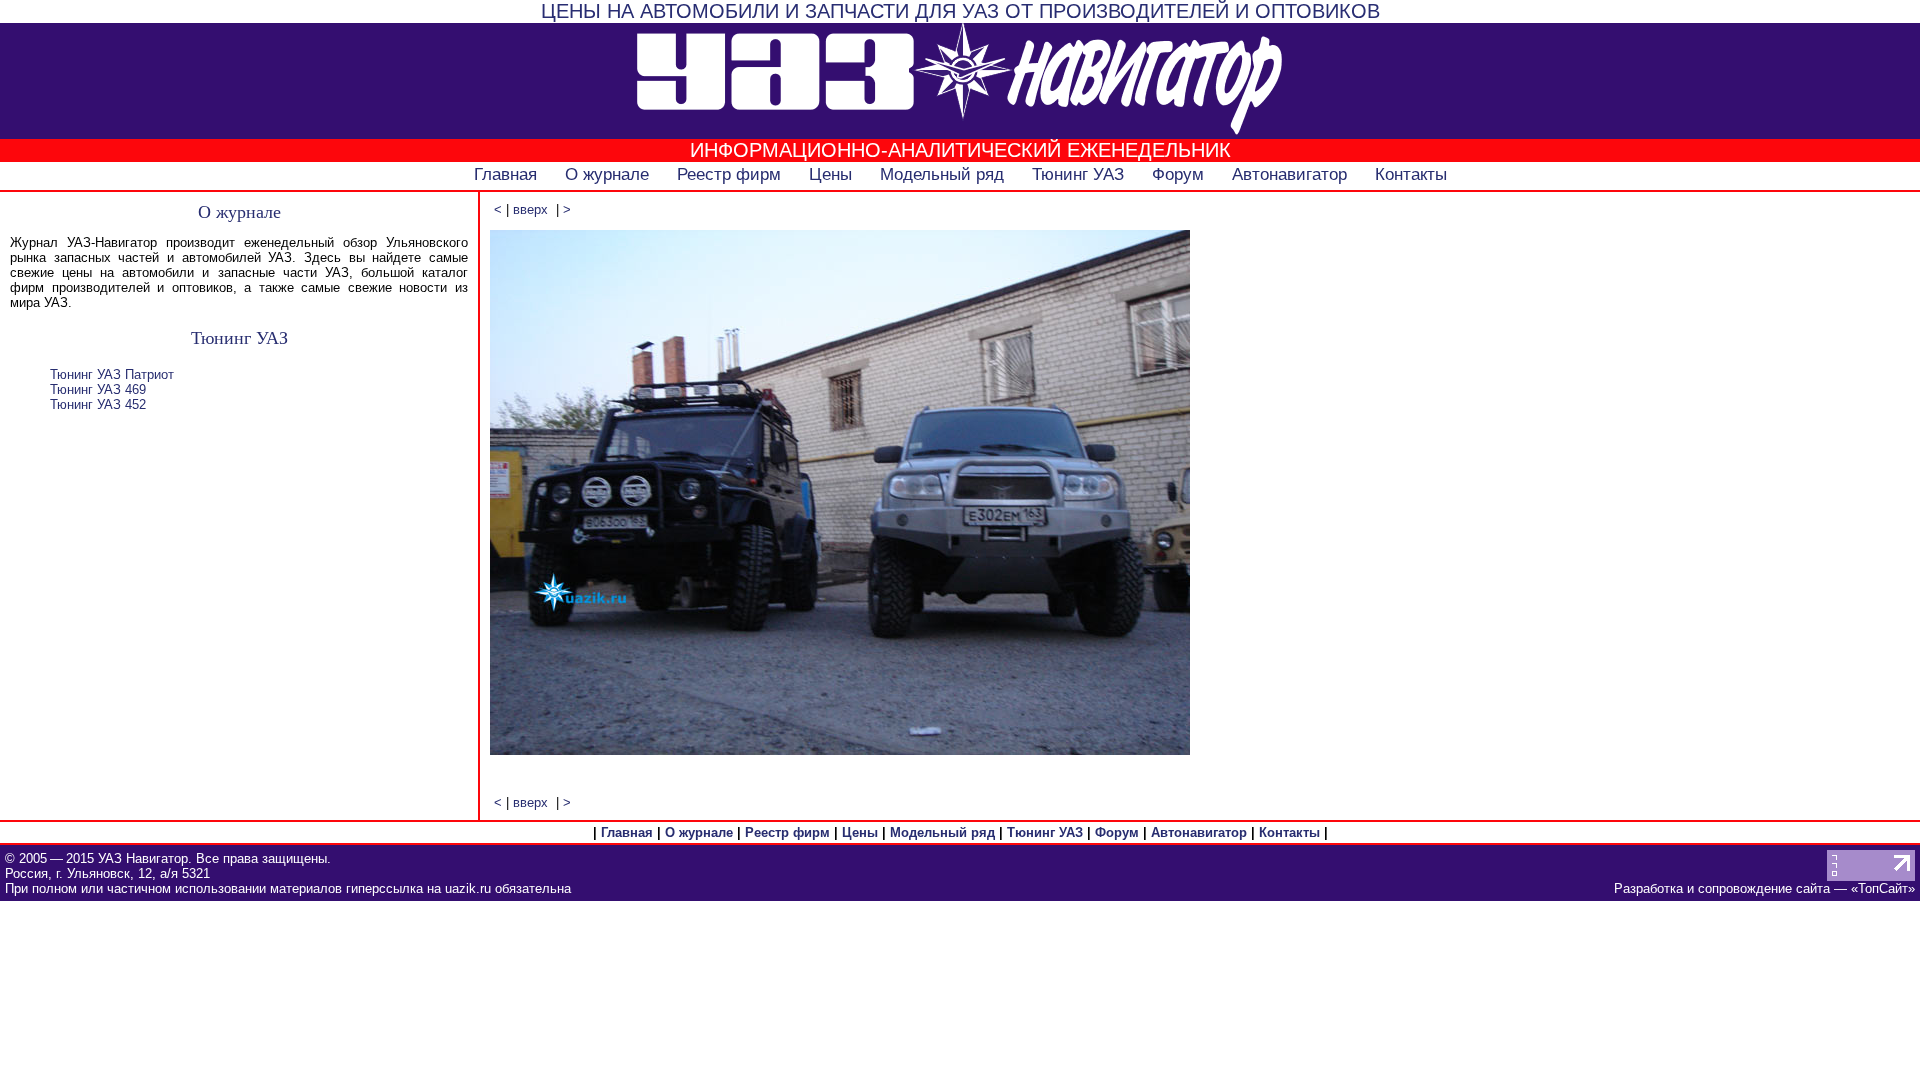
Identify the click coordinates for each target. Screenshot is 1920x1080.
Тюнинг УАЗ (1078, 174)
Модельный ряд (942, 174)
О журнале (607, 174)
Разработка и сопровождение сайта (1722, 888)
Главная (505, 174)
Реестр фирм (729, 174)
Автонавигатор (1289, 174)
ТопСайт (1883, 888)
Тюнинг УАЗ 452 (98, 404)
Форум (1178, 174)
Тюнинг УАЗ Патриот (112, 374)
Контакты (1411, 174)
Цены (830, 174)
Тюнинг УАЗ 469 (98, 389)
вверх (530, 209)
